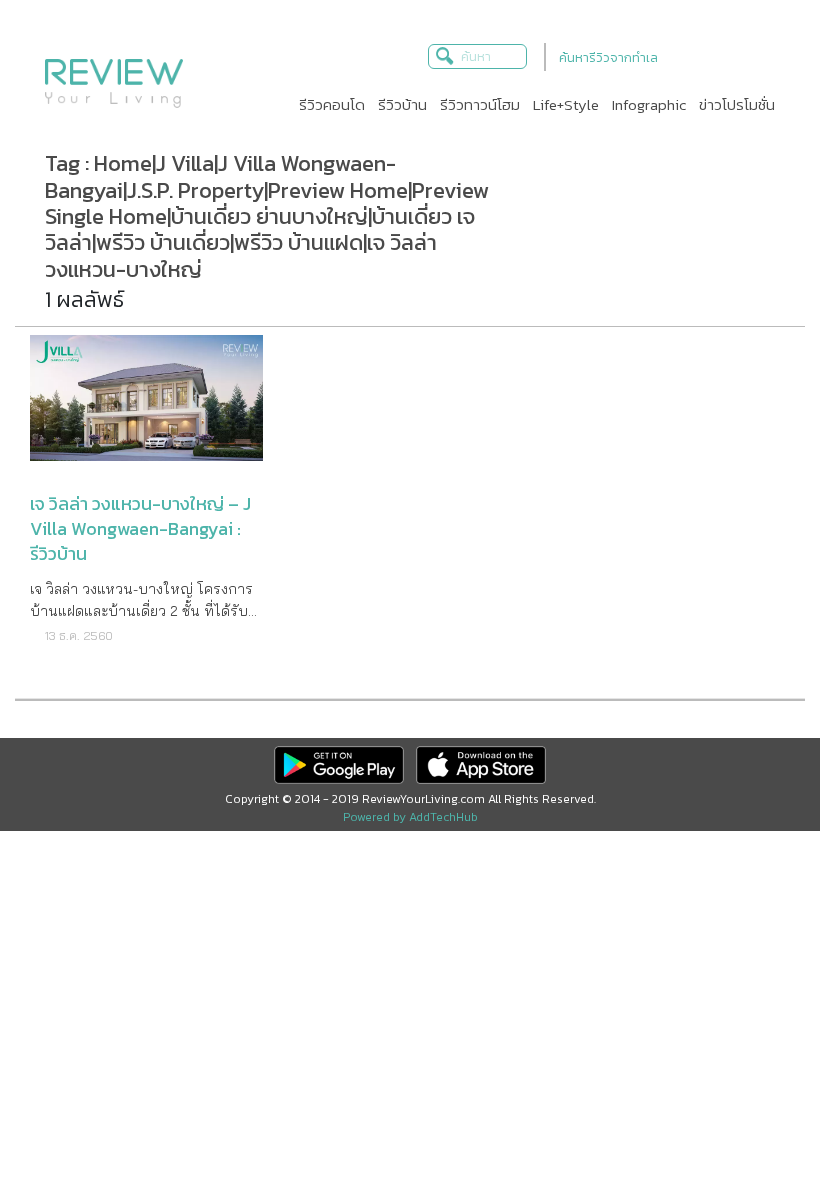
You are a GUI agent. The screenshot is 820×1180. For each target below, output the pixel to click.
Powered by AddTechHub (410, 817)
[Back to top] (755, 1115)
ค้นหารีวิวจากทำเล (608, 57)
